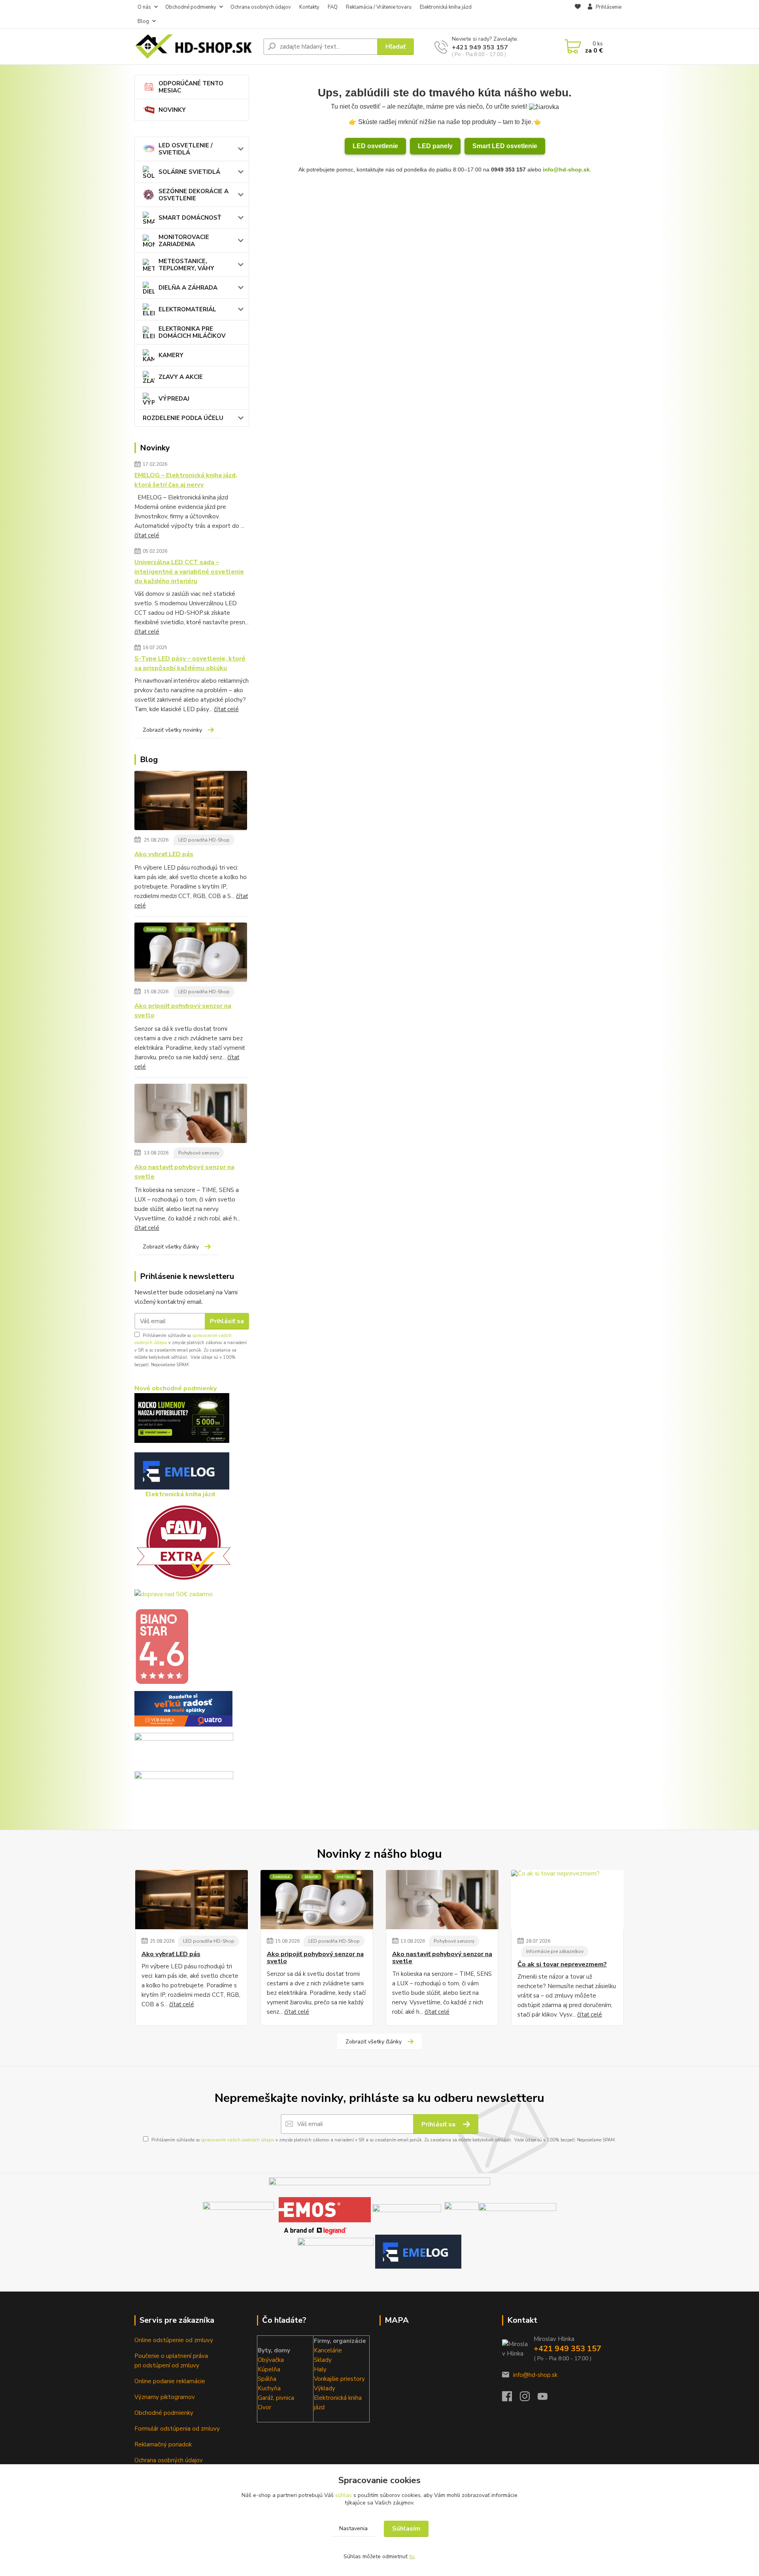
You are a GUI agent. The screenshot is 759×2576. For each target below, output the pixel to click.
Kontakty (309, 7)
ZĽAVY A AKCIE (181, 377)
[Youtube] (547, 2399)
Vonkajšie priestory (339, 2379)
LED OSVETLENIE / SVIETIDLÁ (186, 149)
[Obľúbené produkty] (578, 15)
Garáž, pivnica (276, 2398)
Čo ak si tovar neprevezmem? (562, 1964)
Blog (143, 21)
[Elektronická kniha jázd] (418, 2251)
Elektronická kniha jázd (446, 7)
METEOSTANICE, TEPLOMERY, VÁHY (186, 265)
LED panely (435, 146)
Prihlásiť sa (227, 1321)
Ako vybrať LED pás (164, 854)
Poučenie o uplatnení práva (171, 2356)
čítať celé (147, 535)
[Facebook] (511, 2399)
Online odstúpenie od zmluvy (174, 2340)
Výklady (325, 2388)
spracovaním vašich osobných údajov (238, 2140)
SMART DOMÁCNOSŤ (190, 218)
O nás (144, 7)
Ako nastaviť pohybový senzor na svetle (184, 1172)
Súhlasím (406, 2529)
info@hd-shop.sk (566, 169)
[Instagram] (529, 2399)
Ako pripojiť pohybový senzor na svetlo (183, 1011)
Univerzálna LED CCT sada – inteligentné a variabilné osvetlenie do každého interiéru (189, 572)
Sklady (323, 2360)
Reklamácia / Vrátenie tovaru (379, 7)
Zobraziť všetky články (171, 1247)
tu (412, 2556)
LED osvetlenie (375, 146)
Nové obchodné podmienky (176, 1388)
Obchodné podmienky (191, 7)
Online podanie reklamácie (170, 2381)
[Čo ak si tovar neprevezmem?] (567, 1900)
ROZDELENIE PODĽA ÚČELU (183, 418)
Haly (320, 2369)
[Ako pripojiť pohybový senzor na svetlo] (191, 954)
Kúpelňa (269, 2369)
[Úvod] (196, 47)
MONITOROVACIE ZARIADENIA (184, 241)
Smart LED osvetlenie (505, 146)
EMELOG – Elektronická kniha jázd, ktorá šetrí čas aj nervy (186, 480)
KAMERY (171, 355)
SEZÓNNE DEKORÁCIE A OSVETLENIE (194, 195)
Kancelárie (328, 2350)
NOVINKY (172, 110)
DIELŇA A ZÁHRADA (188, 288)
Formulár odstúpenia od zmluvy (177, 2429)
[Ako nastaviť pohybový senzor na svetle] (191, 1115)
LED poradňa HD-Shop (204, 840)
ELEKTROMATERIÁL (187, 309)
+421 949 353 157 (480, 47)
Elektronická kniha (338, 2398)
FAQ (333, 7)
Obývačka (271, 2360)
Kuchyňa (269, 2388)
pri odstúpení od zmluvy (167, 2365)
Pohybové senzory (199, 1153)
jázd (319, 2407)
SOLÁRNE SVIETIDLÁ (189, 172)
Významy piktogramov (165, 2397)
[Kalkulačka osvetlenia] (182, 1418)
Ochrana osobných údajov (261, 7)
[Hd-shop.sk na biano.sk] (162, 1646)
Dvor (264, 2407)
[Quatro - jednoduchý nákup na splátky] (183, 1708)
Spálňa (267, 2379)
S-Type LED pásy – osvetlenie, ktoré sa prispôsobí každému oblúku (190, 663)
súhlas (344, 2495)
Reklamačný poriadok (163, 2444)
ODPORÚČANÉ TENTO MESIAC (191, 87)
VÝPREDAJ (174, 399)
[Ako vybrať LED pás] (191, 802)
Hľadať (396, 47)
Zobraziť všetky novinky (172, 730)
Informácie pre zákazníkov (555, 1951)
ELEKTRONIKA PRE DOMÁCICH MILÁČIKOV (192, 332)
